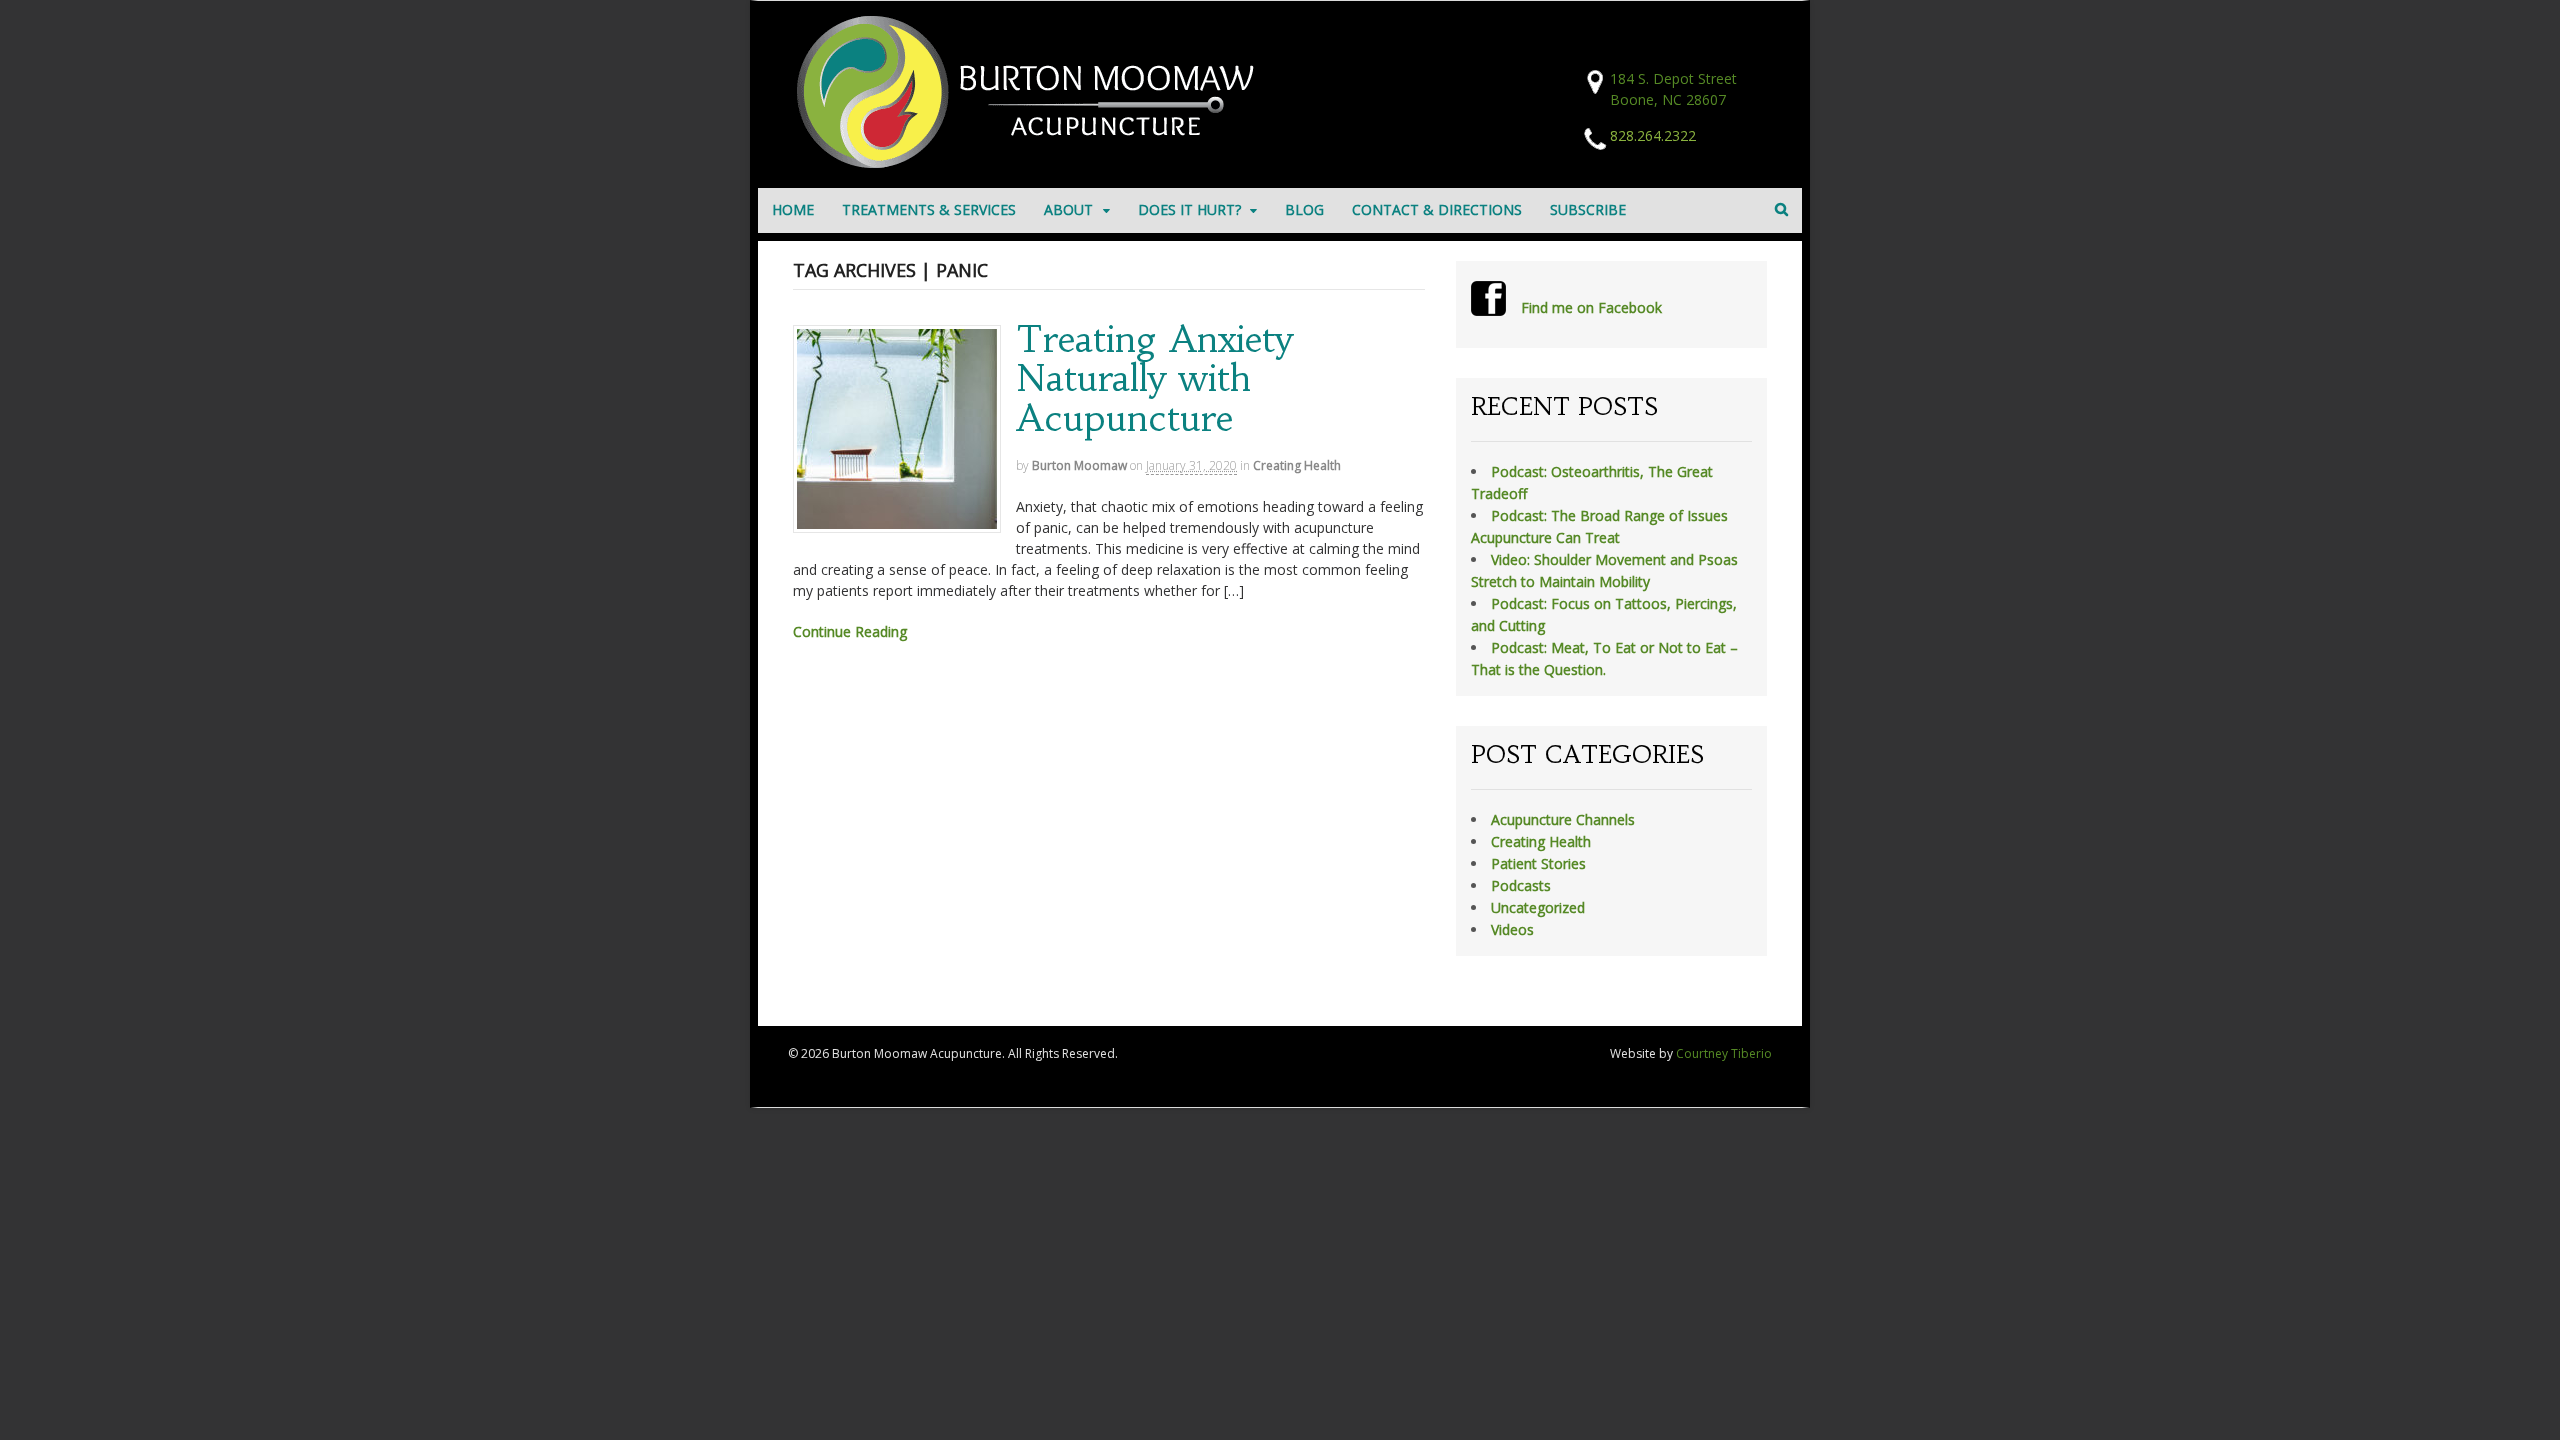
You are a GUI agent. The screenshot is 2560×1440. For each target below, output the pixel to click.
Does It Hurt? (1189, 209)
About (1068, 209)
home (793, 209)
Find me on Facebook (1591, 307)
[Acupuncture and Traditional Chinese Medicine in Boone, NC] (1032, 162)
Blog (1304, 209)
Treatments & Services (929, 209)
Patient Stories (1538, 863)
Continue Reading (850, 631)
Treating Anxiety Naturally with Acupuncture (1154, 379)
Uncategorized (1538, 907)
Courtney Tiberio (1724, 1053)
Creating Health (1297, 465)
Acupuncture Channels (1563, 819)
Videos (1512, 929)
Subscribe (1588, 209)
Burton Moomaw (1079, 465)
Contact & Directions (1437, 209)
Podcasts (1521, 885)
